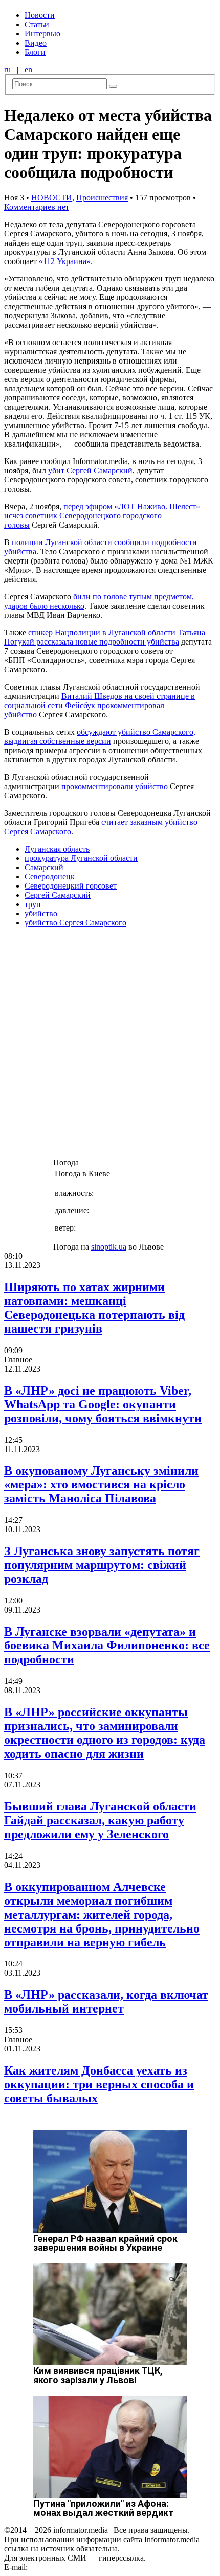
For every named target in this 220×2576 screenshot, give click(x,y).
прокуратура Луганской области (81, 858)
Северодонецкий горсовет (71, 886)
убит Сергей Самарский (90, 470)
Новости (40, 15)
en (28, 69)
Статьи (37, 24)
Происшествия (102, 198)
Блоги (35, 52)
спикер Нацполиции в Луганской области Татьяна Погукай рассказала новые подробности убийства (105, 637)
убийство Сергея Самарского (75, 923)
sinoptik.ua (109, 1247)
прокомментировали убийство (115, 786)
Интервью (42, 34)
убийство (41, 913)
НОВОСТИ (52, 198)
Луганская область (57, 849)
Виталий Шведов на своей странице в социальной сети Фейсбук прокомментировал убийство (100, 705)
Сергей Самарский (58, 895)
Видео (36, 43)
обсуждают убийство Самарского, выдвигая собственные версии (100, 737)
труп (33, 904)
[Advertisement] (110, 1046)
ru (7, 69)
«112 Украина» (65, 261)
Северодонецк (50, 877)
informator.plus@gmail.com (75, 2567)
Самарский (44, 867)
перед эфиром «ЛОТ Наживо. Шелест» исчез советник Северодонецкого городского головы (102, 516)
